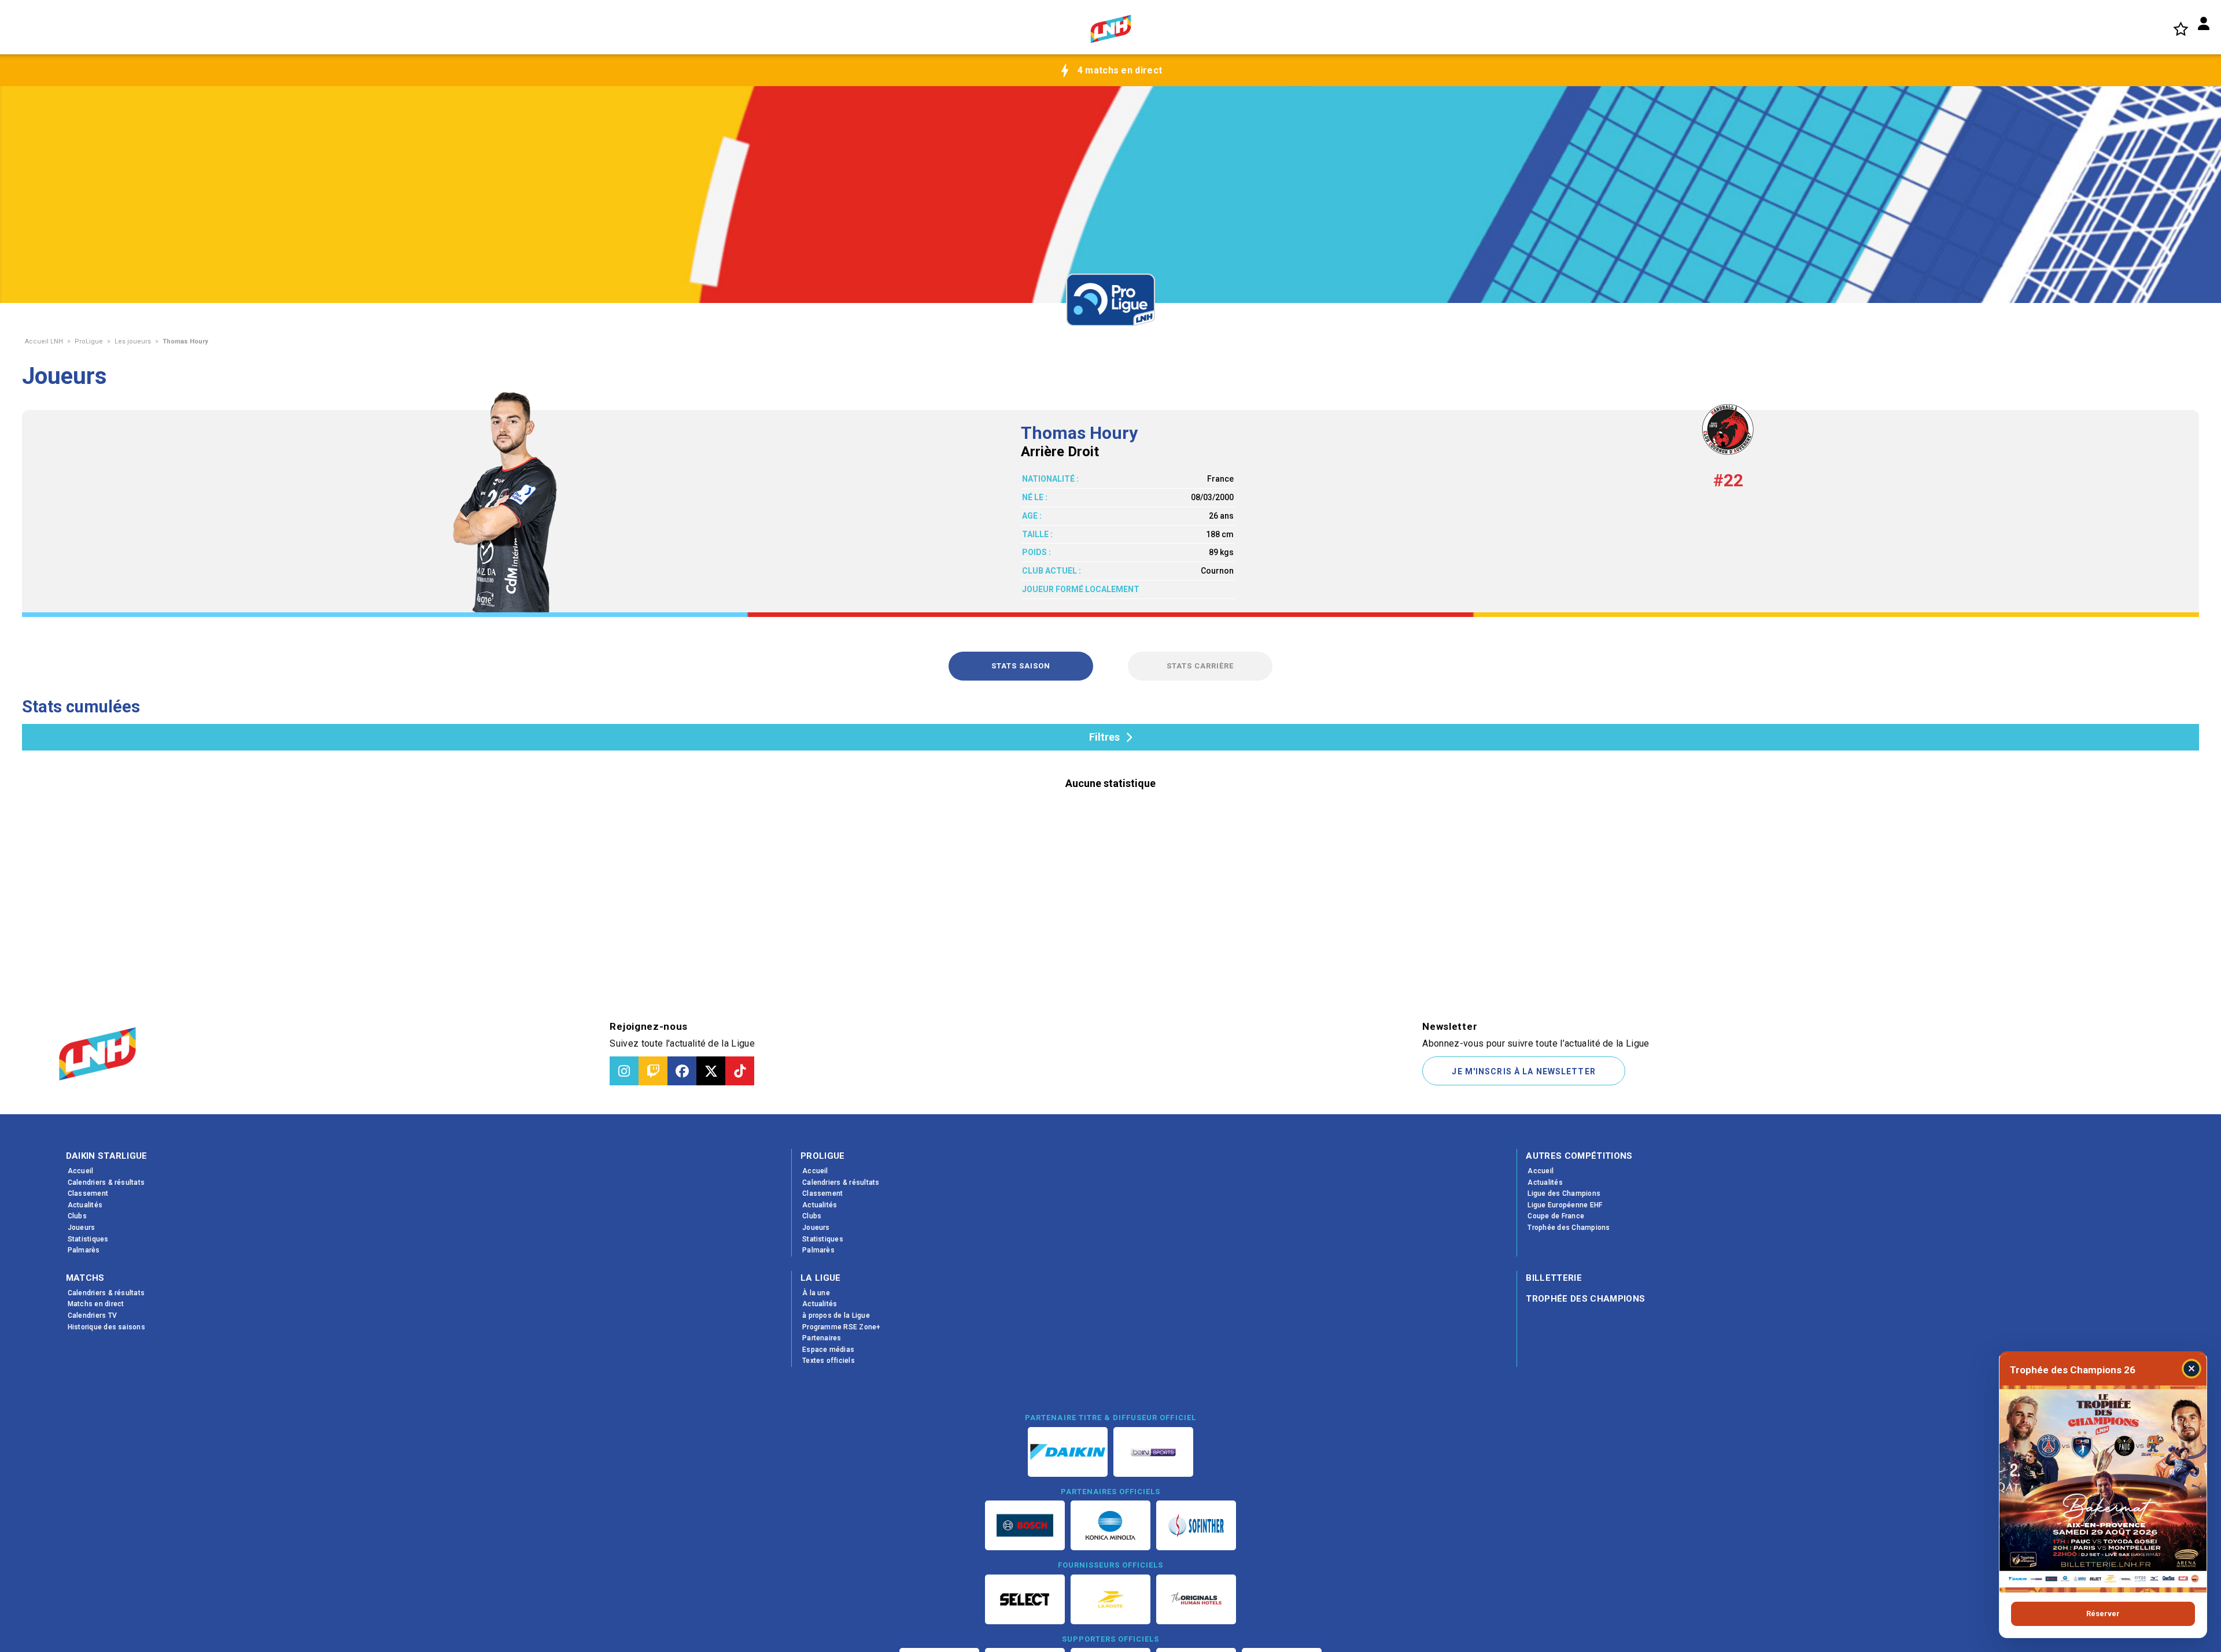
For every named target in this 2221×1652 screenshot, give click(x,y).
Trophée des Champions (1585, 1299)
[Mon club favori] (2181, 29)
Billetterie (1554, 1278)
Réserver (2103, 1614)
